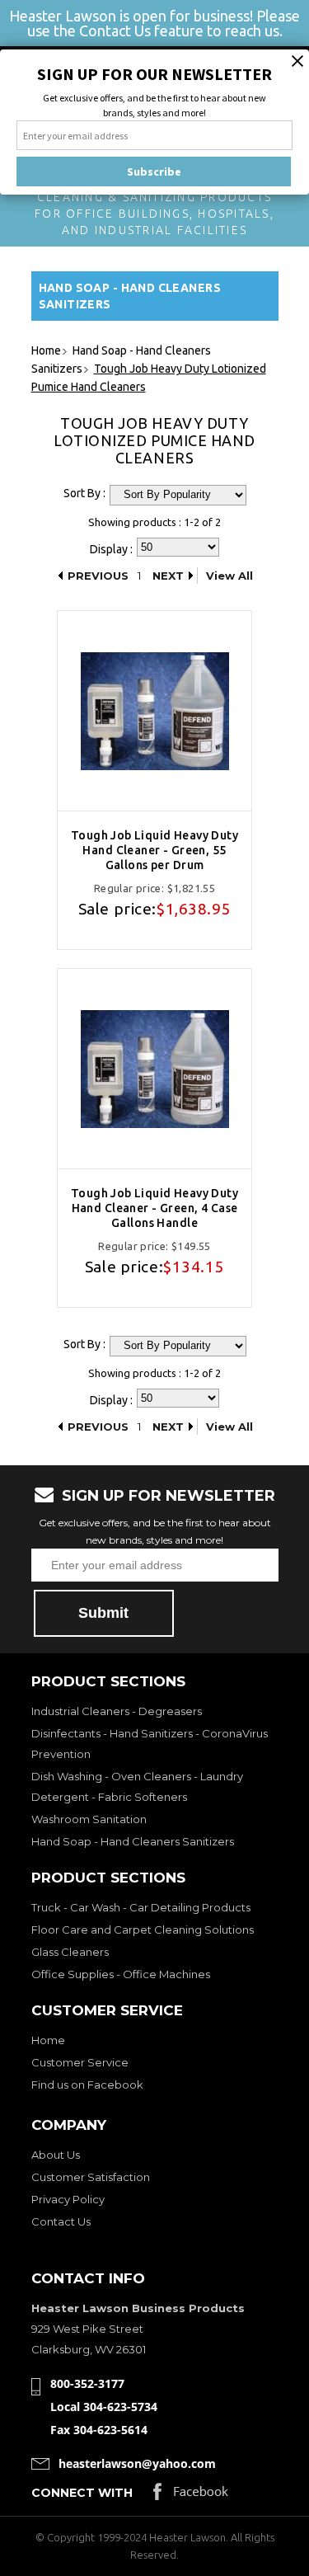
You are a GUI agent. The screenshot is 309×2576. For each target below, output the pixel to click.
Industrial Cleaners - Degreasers (117, 1711)
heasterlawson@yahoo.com (137, 2463)
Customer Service (80, 2062)
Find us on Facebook (87, 2085)
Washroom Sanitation (89, 1819)
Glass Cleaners (70, 1952)
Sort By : (84, 493)
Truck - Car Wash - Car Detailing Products (141, 1907)
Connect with (82, 2493)
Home (48, 2040)
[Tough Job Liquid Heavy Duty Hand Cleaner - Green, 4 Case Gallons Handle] (154, 1069)
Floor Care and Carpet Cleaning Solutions (143, 1930)
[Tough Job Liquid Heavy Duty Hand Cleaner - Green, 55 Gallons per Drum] (154, 711)
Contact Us (61, 2221)
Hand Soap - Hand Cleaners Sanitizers (133, 1841)
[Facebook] (191, 2496)
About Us (56, 2155)
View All (229, 576)
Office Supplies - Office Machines (121, 1974)
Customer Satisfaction (91, 2177)
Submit (103, 1613)
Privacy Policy (68, 2199)
